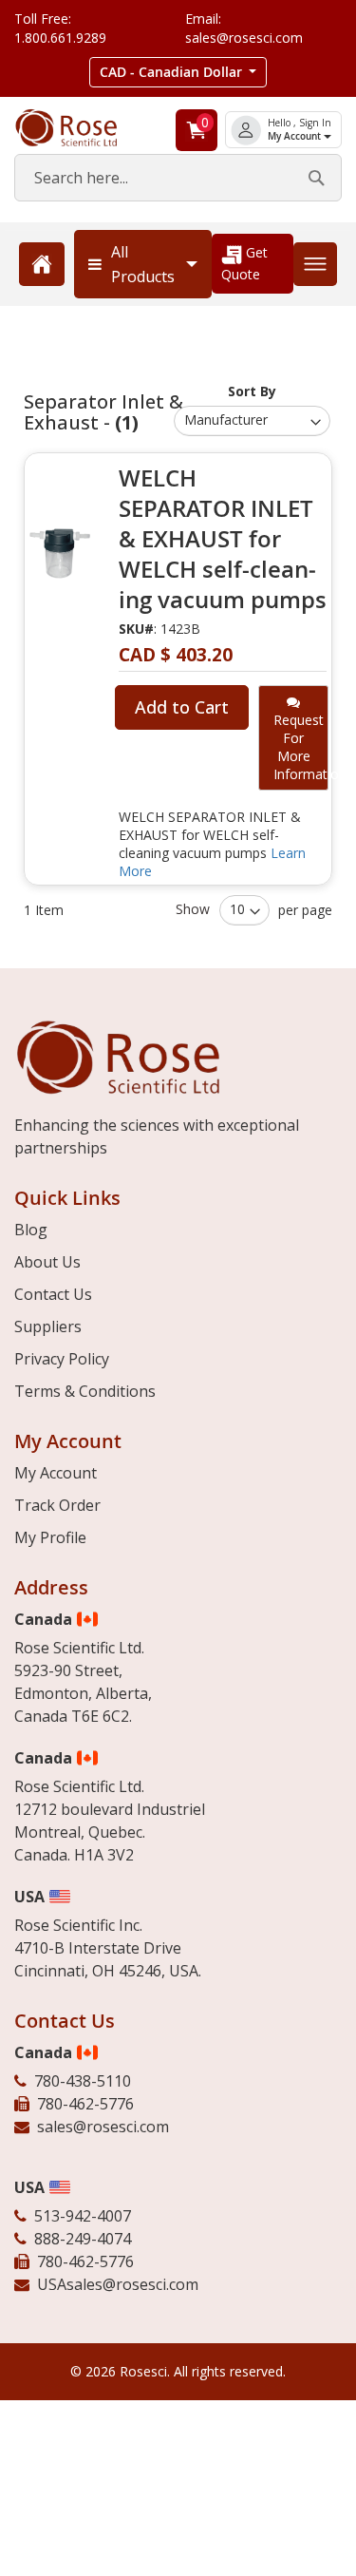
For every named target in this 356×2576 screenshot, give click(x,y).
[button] (178, 72)
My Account (296, 136)
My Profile (50, 1537)
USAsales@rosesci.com (118, 2284)
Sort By (252, 391)
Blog (31, 1230)
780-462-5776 (85, 2104)
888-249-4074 (83, 2239)
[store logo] (80, 128)
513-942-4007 (83, 2216)
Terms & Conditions (85, 1391)
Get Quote (244, 263)
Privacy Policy (62, 1359)
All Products (143, 264)
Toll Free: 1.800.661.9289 (60, 28)
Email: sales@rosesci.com (244, 28)
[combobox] (178, 178)
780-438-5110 (83, 2081)
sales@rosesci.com (103, 2127)
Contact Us (53, 1294)
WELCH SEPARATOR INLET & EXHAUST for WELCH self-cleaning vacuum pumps (223, 539)
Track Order (57, 1505)
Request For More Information (301, 747)
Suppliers (48, 1326)
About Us (47, 1262)
